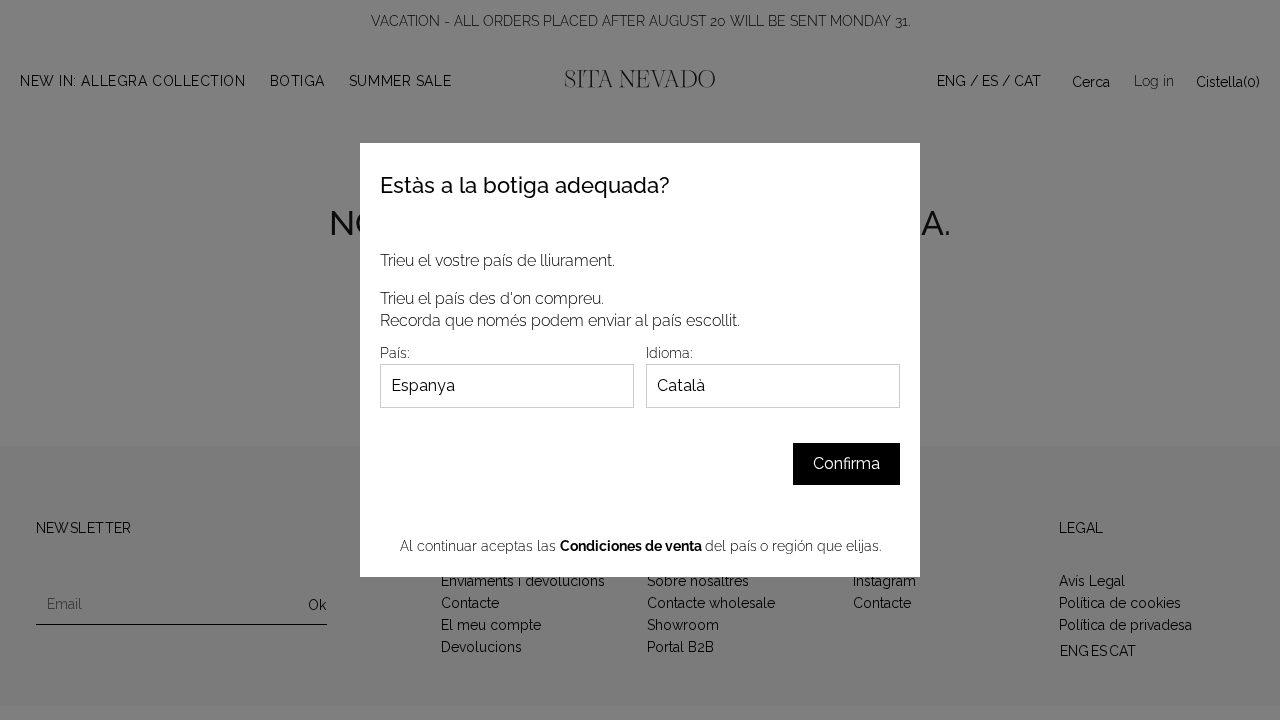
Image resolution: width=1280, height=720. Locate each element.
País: (394, 353)
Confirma (846, 463)
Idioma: (669, 353)
